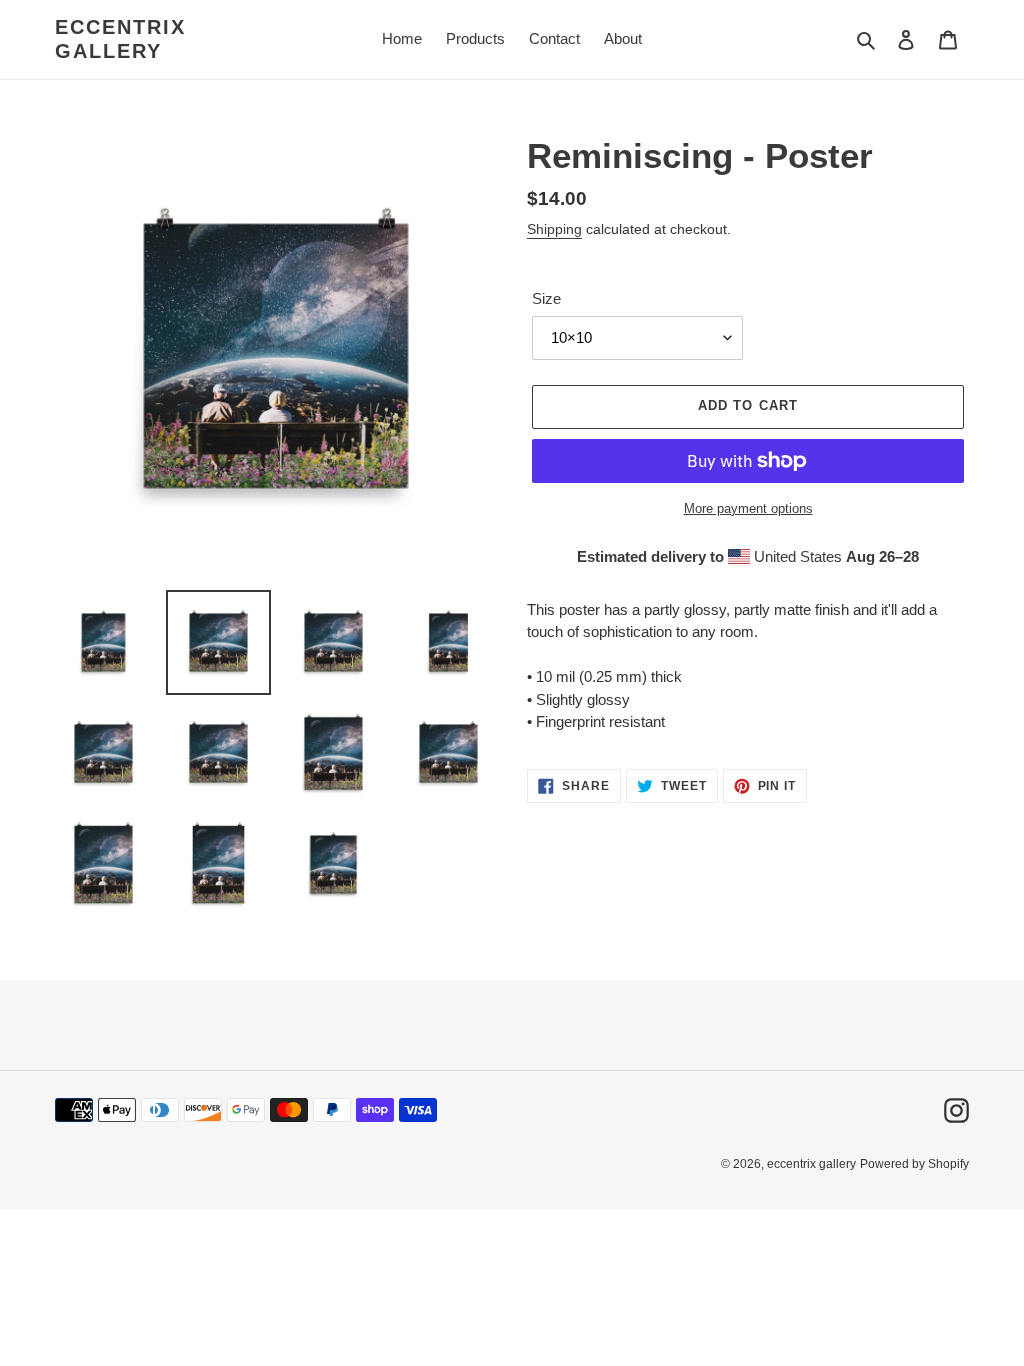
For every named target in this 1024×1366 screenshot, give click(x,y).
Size (546, 298)
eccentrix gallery (120, 39)
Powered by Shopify (914, 1164)
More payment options (748, 508)
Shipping (554, 229)
